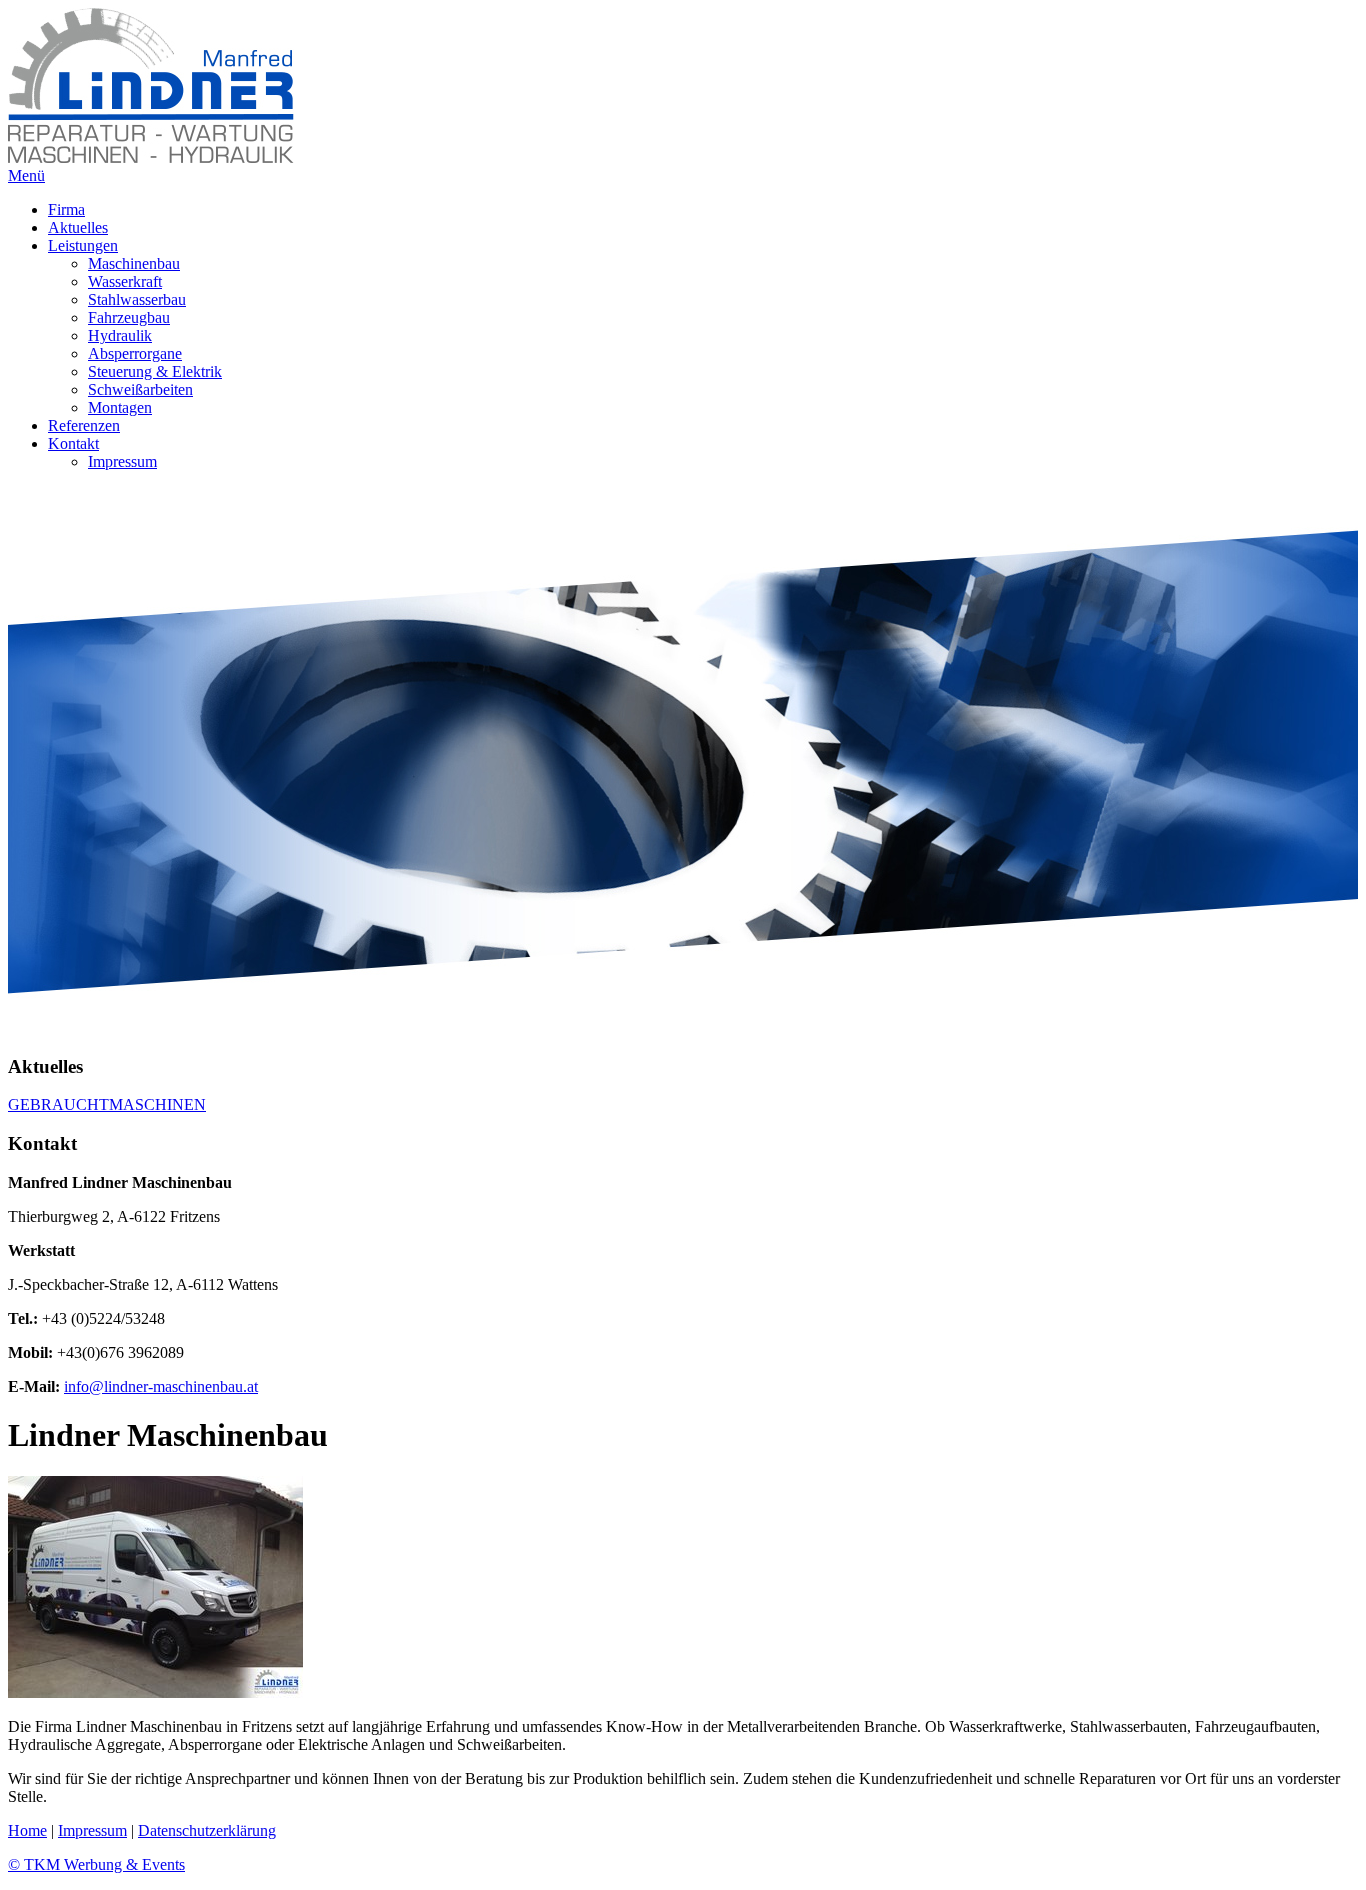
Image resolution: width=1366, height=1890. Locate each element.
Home (27, 1830)
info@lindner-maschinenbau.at (161, 1386)
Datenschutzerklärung (207, 1830)
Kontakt (73, 443)
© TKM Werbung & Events (96, 1864)
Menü (26, 175)
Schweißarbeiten (140, 389)
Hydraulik (120, 335)
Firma (66, 209)
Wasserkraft (125, 281)
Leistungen (83, 245)
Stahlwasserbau (137, 299)
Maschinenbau (134, 263)
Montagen (120, 407)
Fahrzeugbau (129, 317)
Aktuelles (78, 227)
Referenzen (84, 425)
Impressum (122, 461)
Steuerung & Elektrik (155, 371)
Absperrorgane (135, 353)
